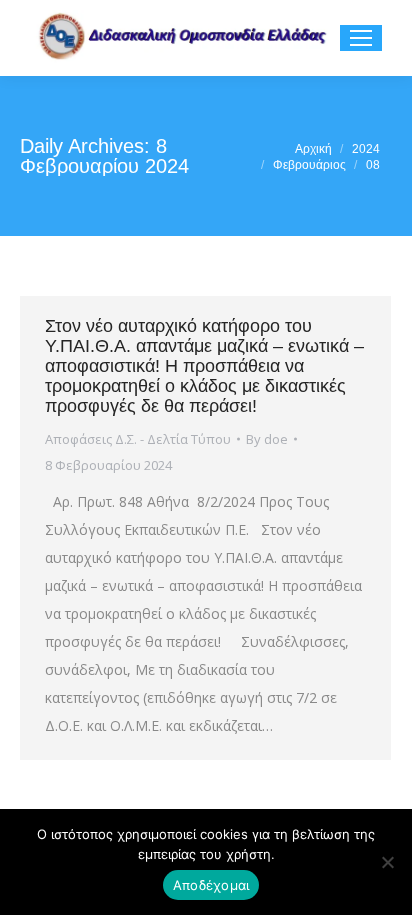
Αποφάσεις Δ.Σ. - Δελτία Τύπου (138, 439)
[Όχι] (387, 862)
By (267, 439)
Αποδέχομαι (211, 885)
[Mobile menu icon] (361, 38)
